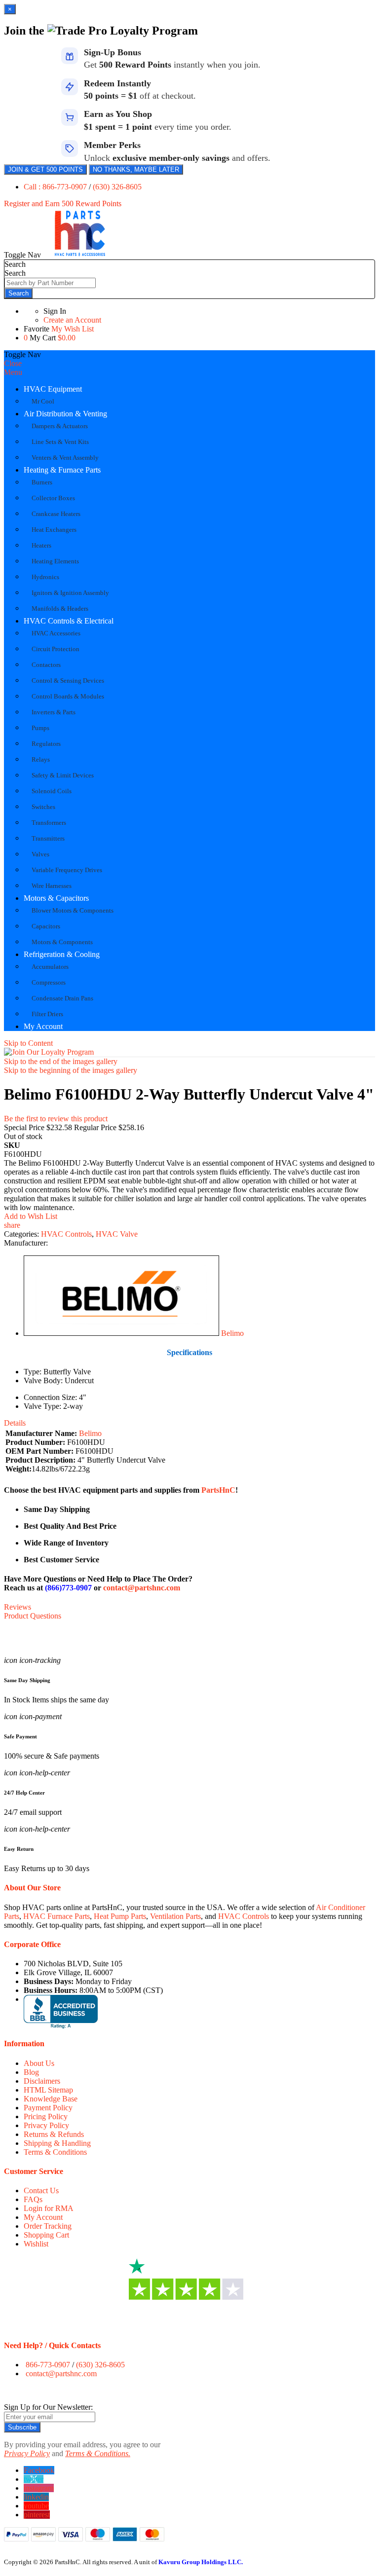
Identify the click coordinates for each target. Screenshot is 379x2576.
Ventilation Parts (175, 1916)
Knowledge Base (51, 2099)
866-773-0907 (48, 2365)
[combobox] (50, 283)
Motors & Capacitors (56, 898)
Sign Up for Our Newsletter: (48, 2407)
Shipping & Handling (57, 2143)
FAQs (33, 2199)
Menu (13, 372)
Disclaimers (42, 2081)
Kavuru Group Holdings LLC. (201, 2562)
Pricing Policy (46, 2116)
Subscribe (22, 2427)
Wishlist (36, 2244)
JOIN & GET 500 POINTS (45, 169)
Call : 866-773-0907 (56, 187)
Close (13, 363)
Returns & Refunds (54, 2134)
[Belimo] (121, 1333)
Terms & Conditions (55, 2152)
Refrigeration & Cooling (62, 954)
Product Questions (33, 1616)
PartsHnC (218, 1490)
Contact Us (41, 2190)
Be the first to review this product (56, 1119)
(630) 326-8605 (117, 187)
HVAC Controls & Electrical (69, 621)
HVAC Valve (117, 1234)
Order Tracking (48, 2226)
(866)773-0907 (68, 1588)
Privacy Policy (46, 2125)
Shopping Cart (46, 2235)
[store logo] (80, 255)
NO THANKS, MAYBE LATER (136, 169)
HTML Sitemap (48, 2090)
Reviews (18, 1607)
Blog (31, 2072)
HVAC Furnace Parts (57, 1916)
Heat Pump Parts (120, 1916)
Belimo (232, 1333)
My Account (43, 1026)
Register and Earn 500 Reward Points (63, 203)
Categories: (22, 1234)
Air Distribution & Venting (65, 414)
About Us (39, 2063)
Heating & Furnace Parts (62, 470)
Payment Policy (48, 2108)
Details (15, 1423)
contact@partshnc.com (142, 1588)
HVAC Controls (66, 1234)
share (12, 1225)
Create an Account (72, 320)
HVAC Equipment (53, 389)
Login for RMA (49, 2208)
